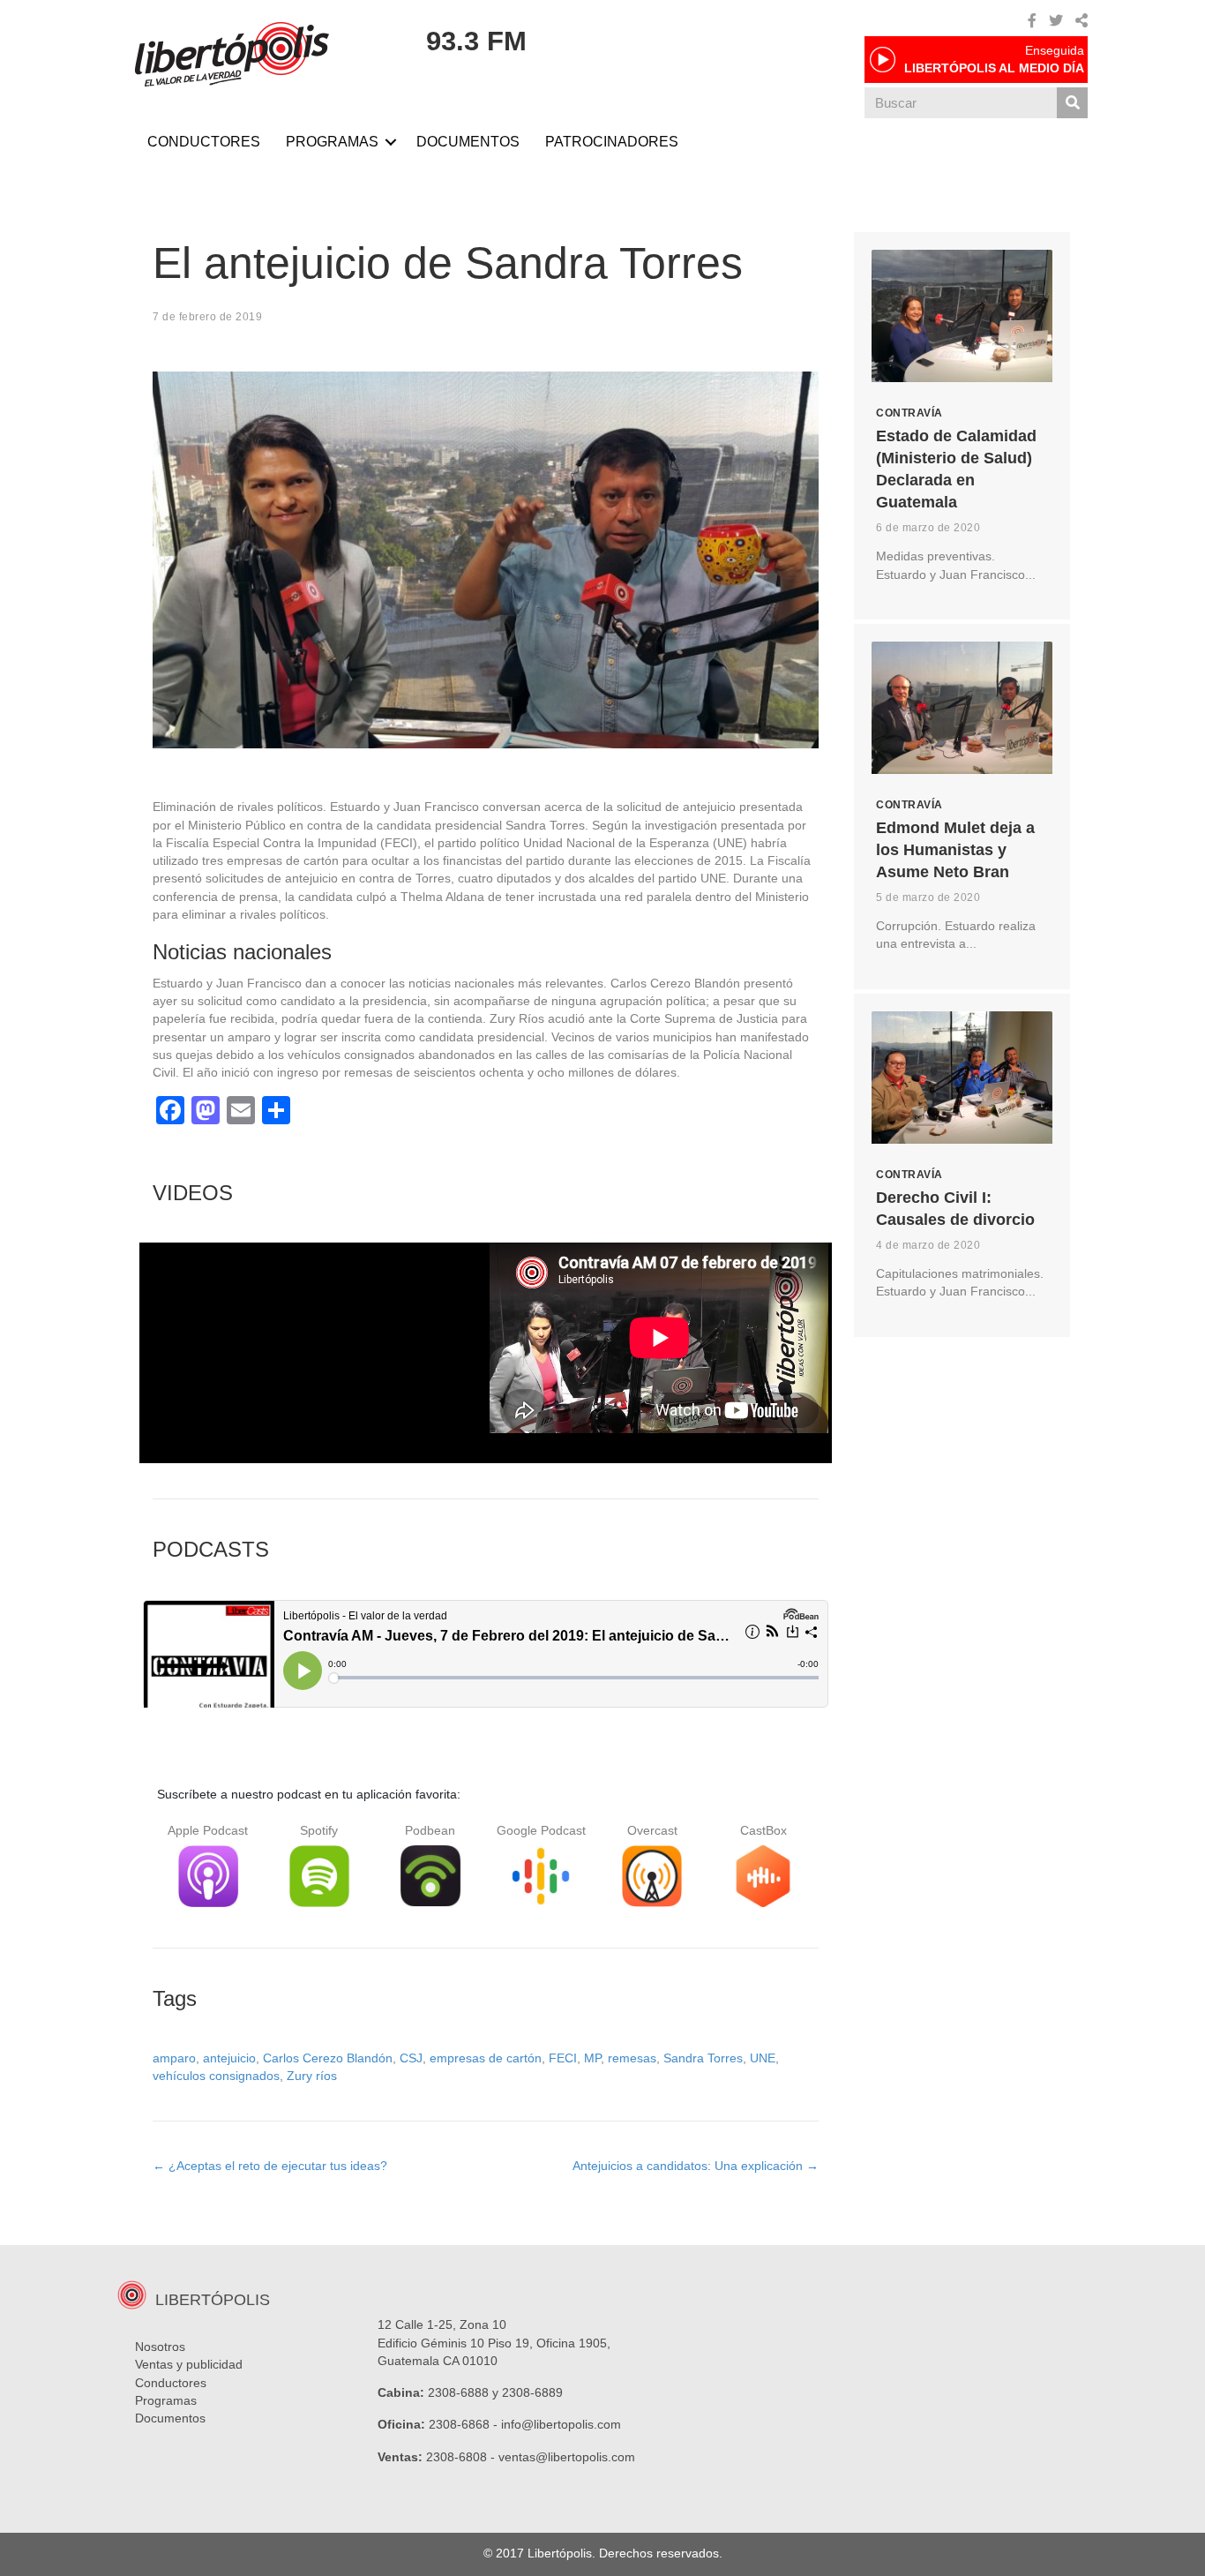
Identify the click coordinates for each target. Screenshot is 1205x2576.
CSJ (411, 2058)
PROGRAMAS (332, 142)
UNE (763, 2058)
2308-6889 (532, 2392)
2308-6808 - (462, 2457)
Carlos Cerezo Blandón (328, 2058)
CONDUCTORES (204, 142)
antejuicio (229, 2058)
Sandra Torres (703, 2058)
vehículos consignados (216, 2076)
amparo (174, 2058)
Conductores (171, 2383)
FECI (563, 2058)
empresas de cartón (486, 2058)
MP (592, 2058)
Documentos (170, 2418)
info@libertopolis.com (561, 2424)
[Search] (1072, 103)
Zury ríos (312, 2076)
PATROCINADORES (612, 142)
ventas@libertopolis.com (567, 2457)
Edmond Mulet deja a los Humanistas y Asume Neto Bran (955, 850)
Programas (166, 2400)
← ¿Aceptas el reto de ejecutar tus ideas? (270, 2166)
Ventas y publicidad (189, 2364)
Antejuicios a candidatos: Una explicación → (696, 2166)
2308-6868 (459, 2424)
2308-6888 (458, 2392)
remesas (632, 2058)
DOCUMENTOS (468, 142)
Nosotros (160, 2347)
